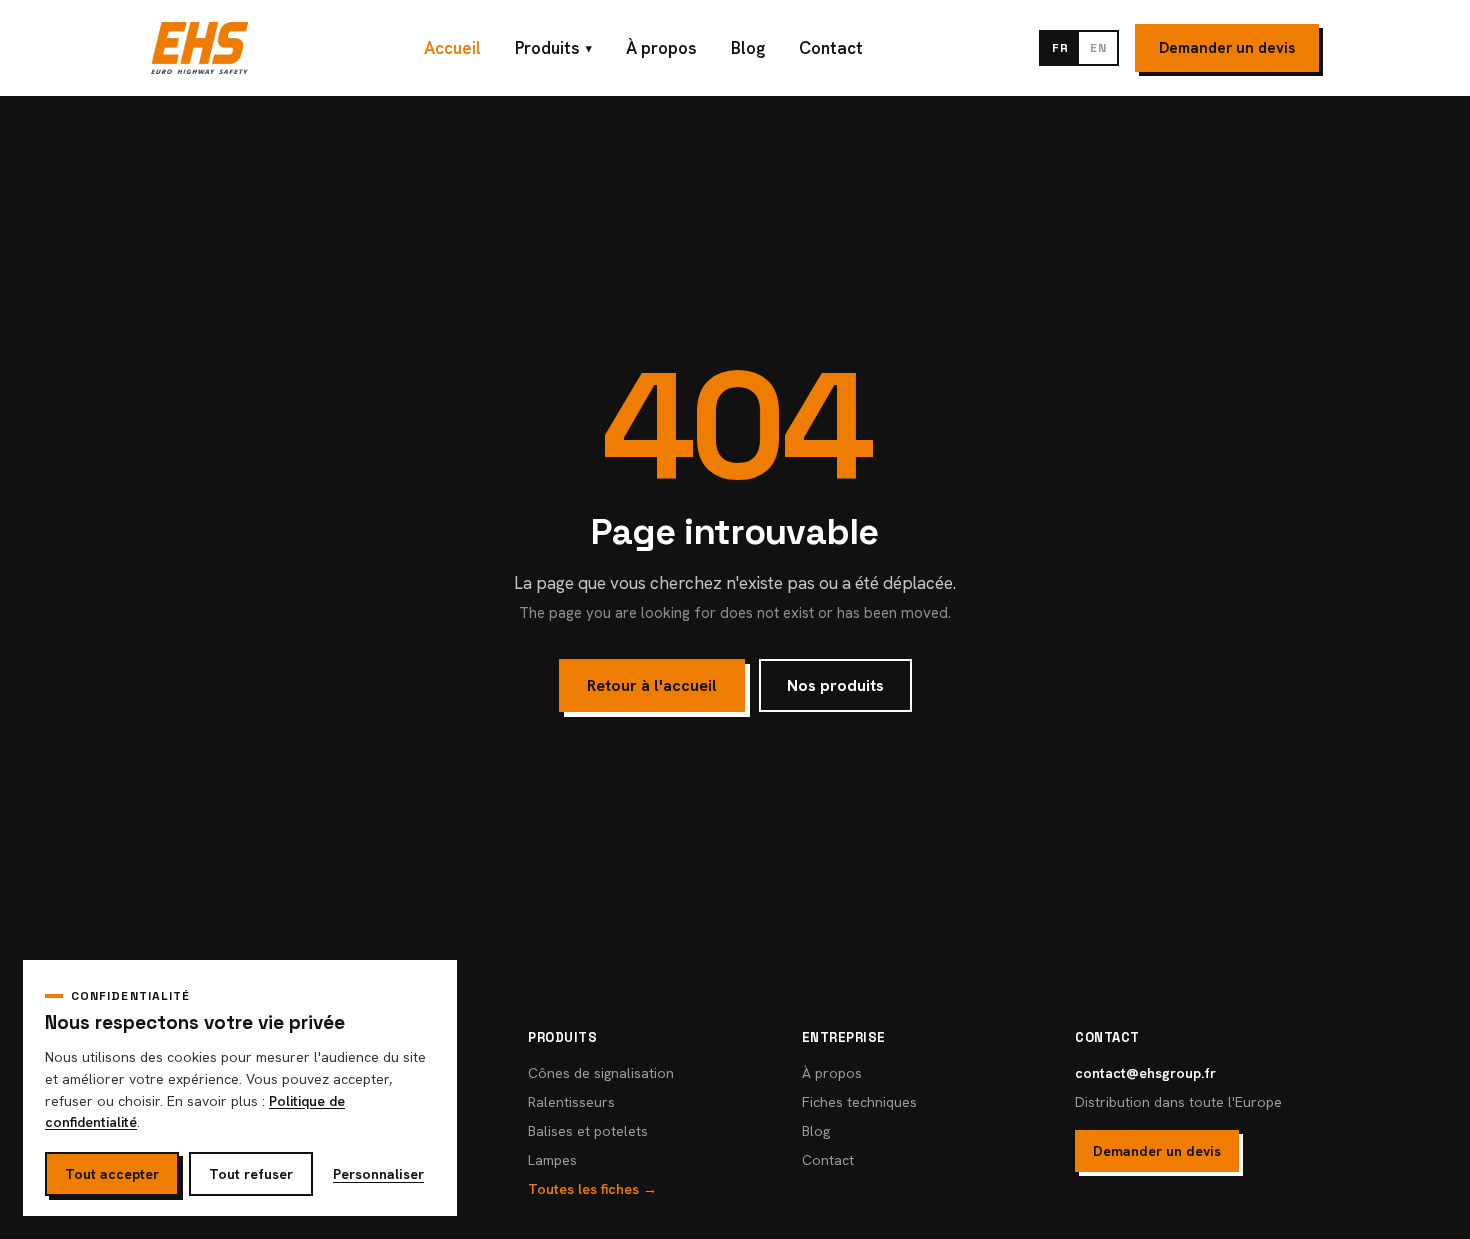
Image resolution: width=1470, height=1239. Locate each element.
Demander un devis (1227, 48)
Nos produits (835, 685)
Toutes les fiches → (592, 1189)
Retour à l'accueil (652, 685)
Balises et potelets (588, 1131)
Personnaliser (378, 1174)
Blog (748, 48)
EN (1098, 48)
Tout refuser (251, 1174)
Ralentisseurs (571, 1102)
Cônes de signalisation (601, 1073)
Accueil (452, 48)
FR (1060, 48)
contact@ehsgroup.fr (1145, 1073)
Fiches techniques (859, 1102)
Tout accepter (112, 1174)
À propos (661, 48)
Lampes (552, 1160)
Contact (831, 48)
